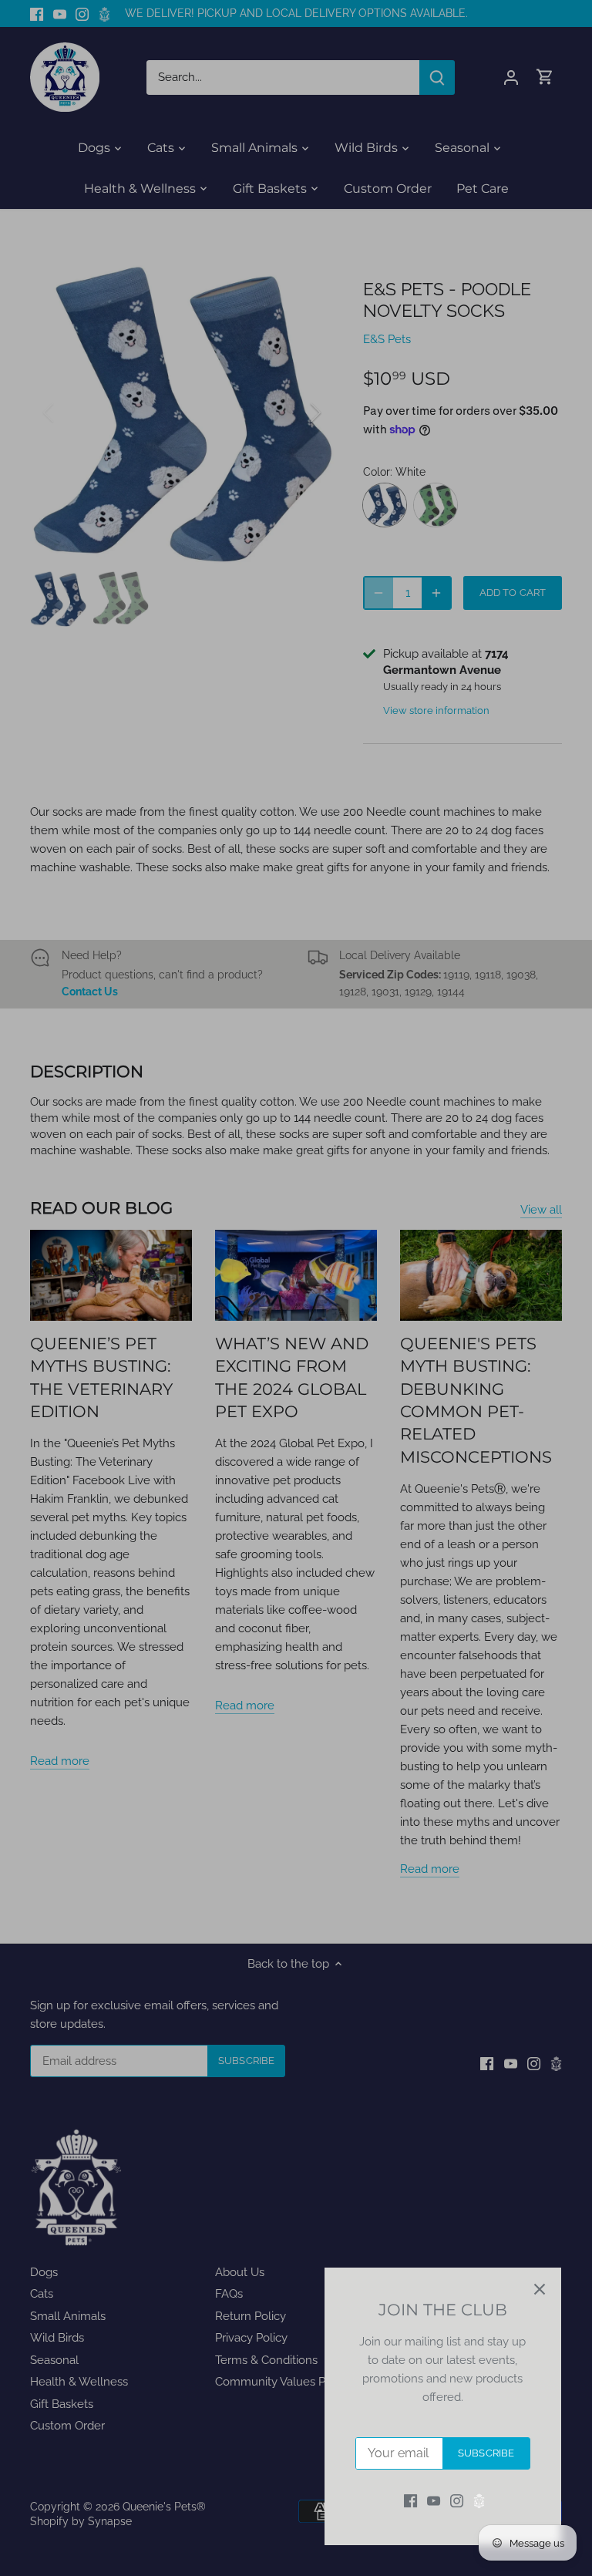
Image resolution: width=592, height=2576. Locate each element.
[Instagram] (457, 2501)
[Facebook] (410, 2501)
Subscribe (486, 2453)
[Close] (540, 2289)
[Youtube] (434, 2501)
